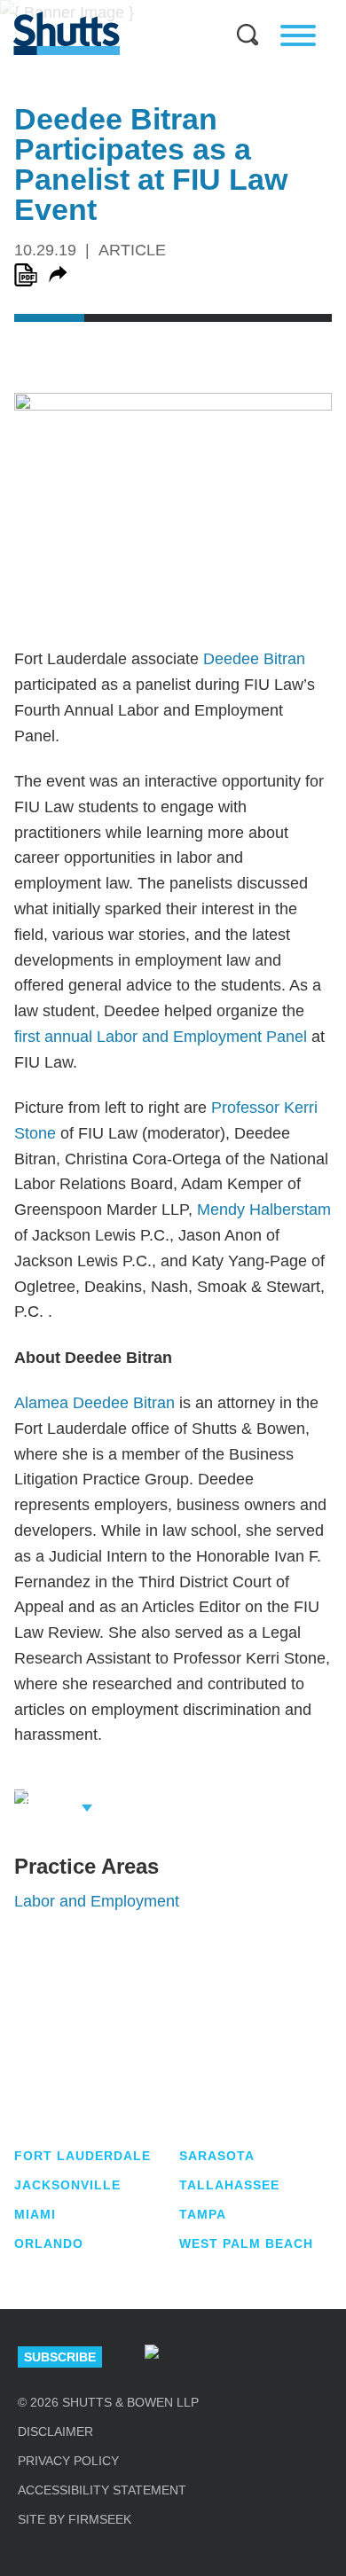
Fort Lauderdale (83, 2156)
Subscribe (60, 2357)
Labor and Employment (97, 1901)
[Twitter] (264, 2357)
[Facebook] (321, 2357)
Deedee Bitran (254, 659)
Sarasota (217, 2156)
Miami (35, 2214)
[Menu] (298, 35)
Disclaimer (55, 2431)
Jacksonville (67, 2185)
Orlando (49, 2243)
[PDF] (26, 275)
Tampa (203, 2214)
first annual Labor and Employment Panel (161, 1037)
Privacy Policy (68, 2461)
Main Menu (160, 9)
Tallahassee (229, 2185)
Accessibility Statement (102, 2490)
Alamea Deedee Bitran (94, 1403)
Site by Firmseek (75, 2519)
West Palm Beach (246, 2243)
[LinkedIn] (208, 2357)
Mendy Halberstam (264, 1210)
